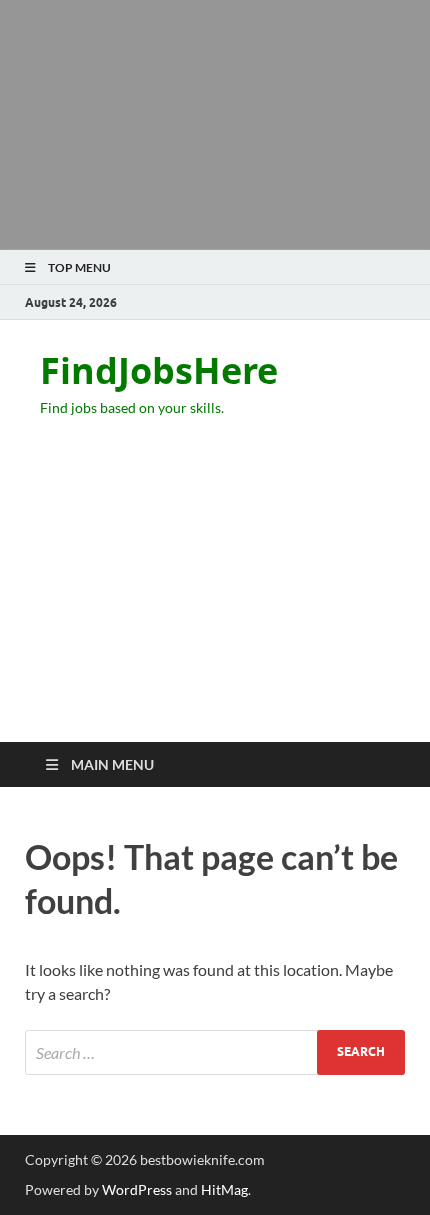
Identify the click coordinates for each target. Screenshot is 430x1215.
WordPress (137, 1189)
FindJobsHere (159, 370)
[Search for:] (215, 1052)
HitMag (224, 1189)
